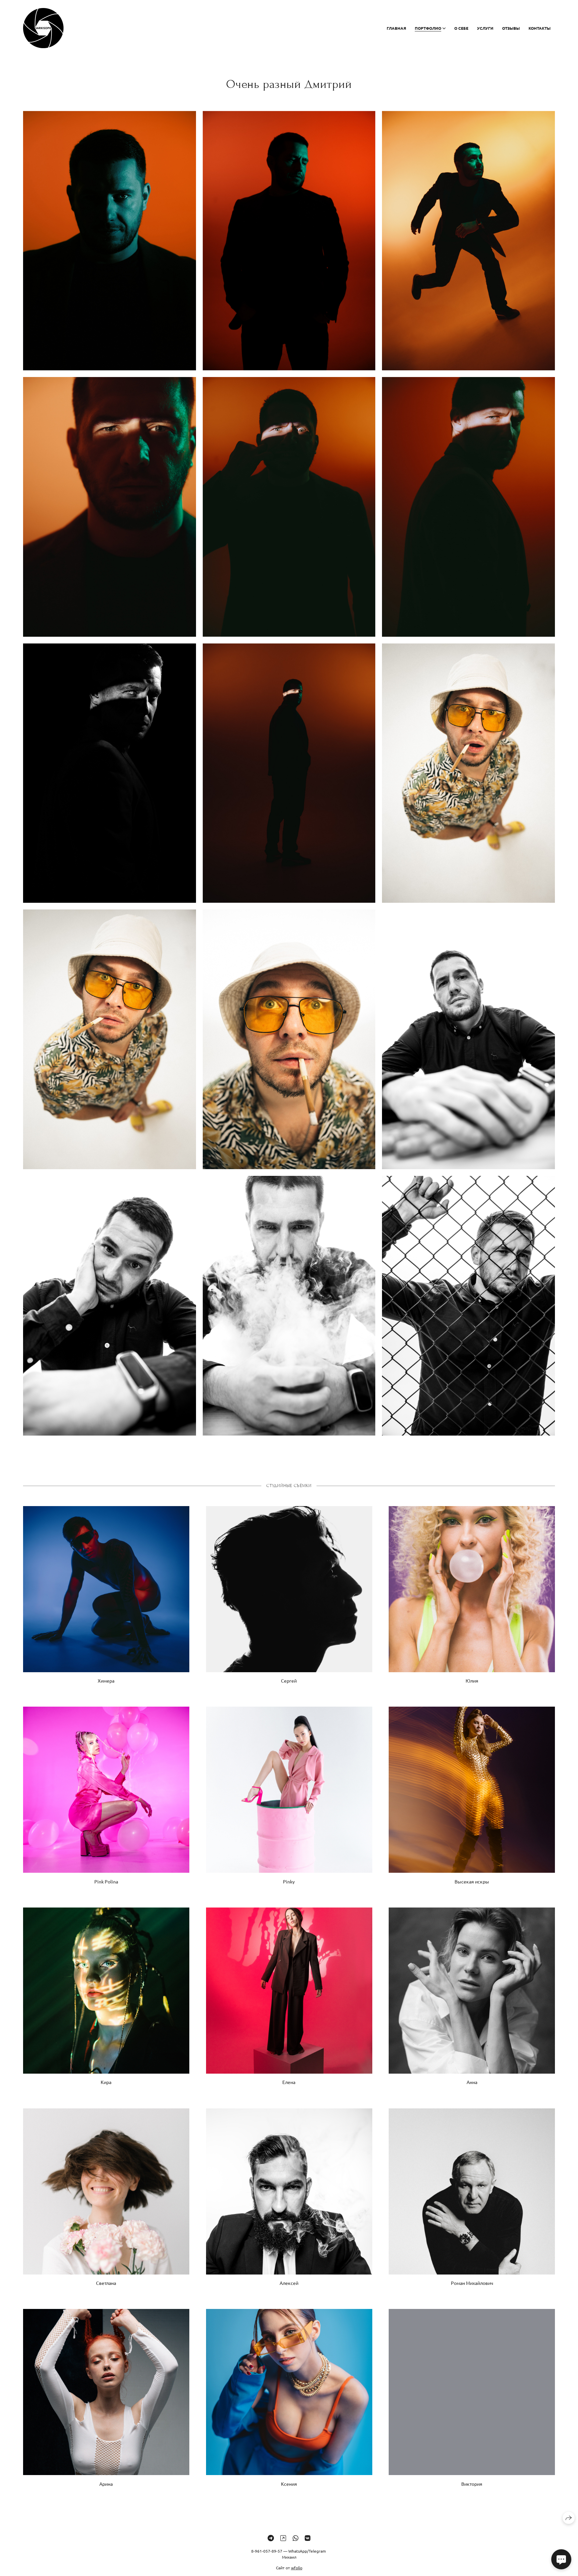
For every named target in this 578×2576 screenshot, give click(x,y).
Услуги (485, 28)
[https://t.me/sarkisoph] (271, 2538)
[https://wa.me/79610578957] (296, 2538)
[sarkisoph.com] (43, 28)
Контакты (540, 28)
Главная (396, 28)
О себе (461, 28)
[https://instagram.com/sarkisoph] (283, 2538)
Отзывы (511, 28)
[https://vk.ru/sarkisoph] (308, 2538)
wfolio (297, 2567)
